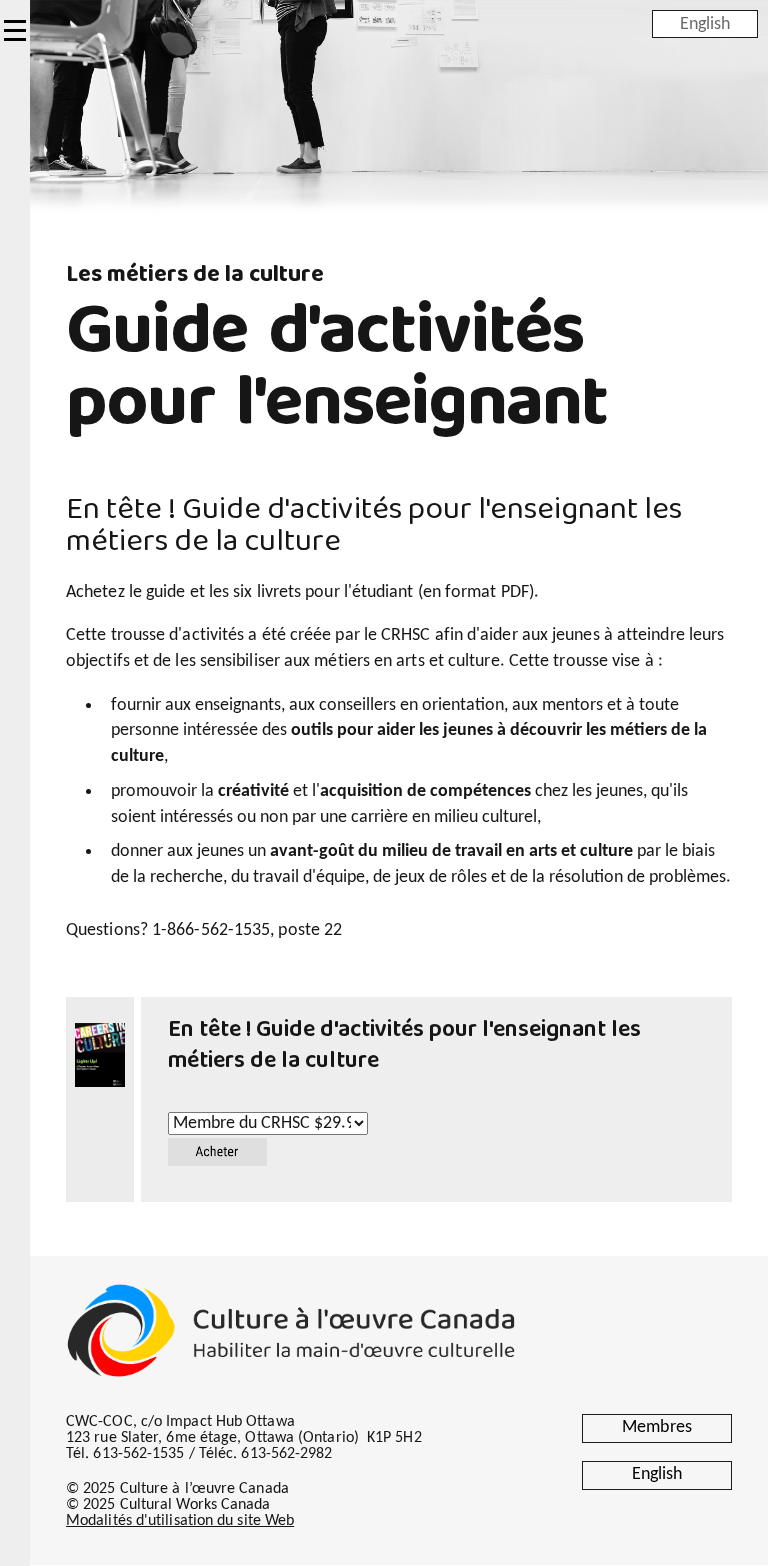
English (705, 23)
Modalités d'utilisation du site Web (180, 1521)
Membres (657, 1427)
